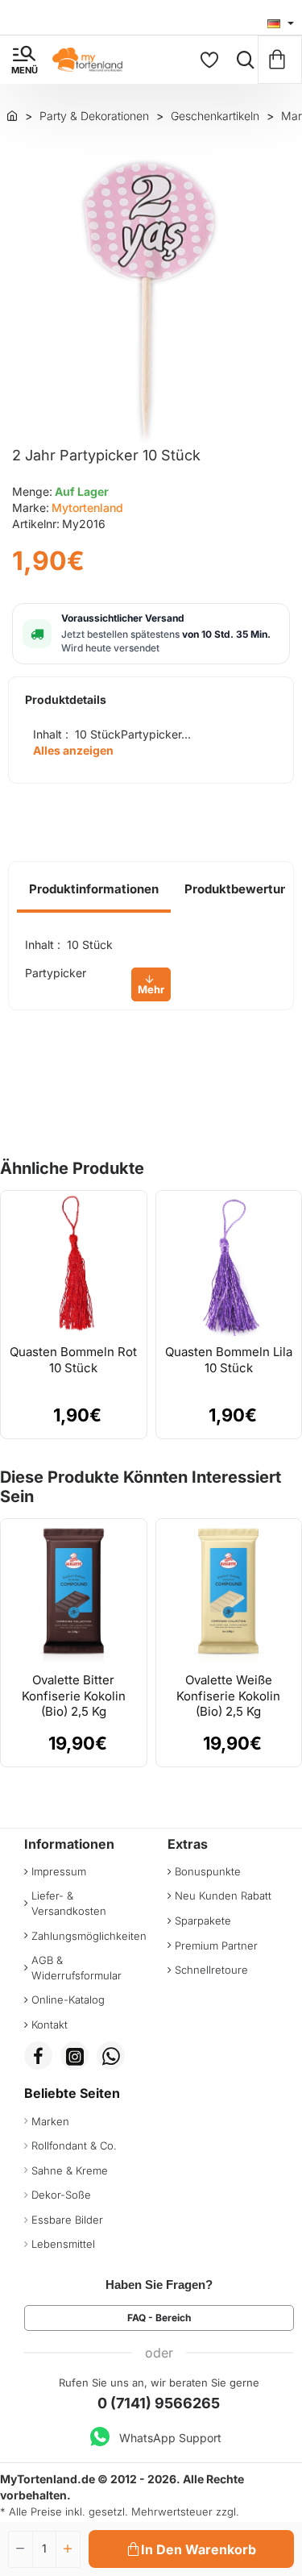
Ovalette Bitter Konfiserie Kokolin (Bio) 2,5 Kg (74, 1696)
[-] (21, 2549)
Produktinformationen (94, 889)
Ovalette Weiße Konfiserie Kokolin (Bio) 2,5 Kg (228, 1696)
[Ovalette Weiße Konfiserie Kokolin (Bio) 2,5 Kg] (229, 1592)
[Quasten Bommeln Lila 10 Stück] (229, 1264)
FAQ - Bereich (159, 2318)
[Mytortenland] (12, 115)
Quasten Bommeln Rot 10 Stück (73, 1360)
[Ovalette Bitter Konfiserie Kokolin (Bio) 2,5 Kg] (74, 1592)
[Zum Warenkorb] (280, 60)
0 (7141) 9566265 (159, 2403)
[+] (68, 2549)
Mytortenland (87, 508)
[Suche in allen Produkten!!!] (242, 60)
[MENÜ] (24, 60)
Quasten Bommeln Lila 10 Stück (229, 1360)
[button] (191, 2549)
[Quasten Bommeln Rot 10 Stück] (74, 1264)
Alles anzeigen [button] (73, 750)
